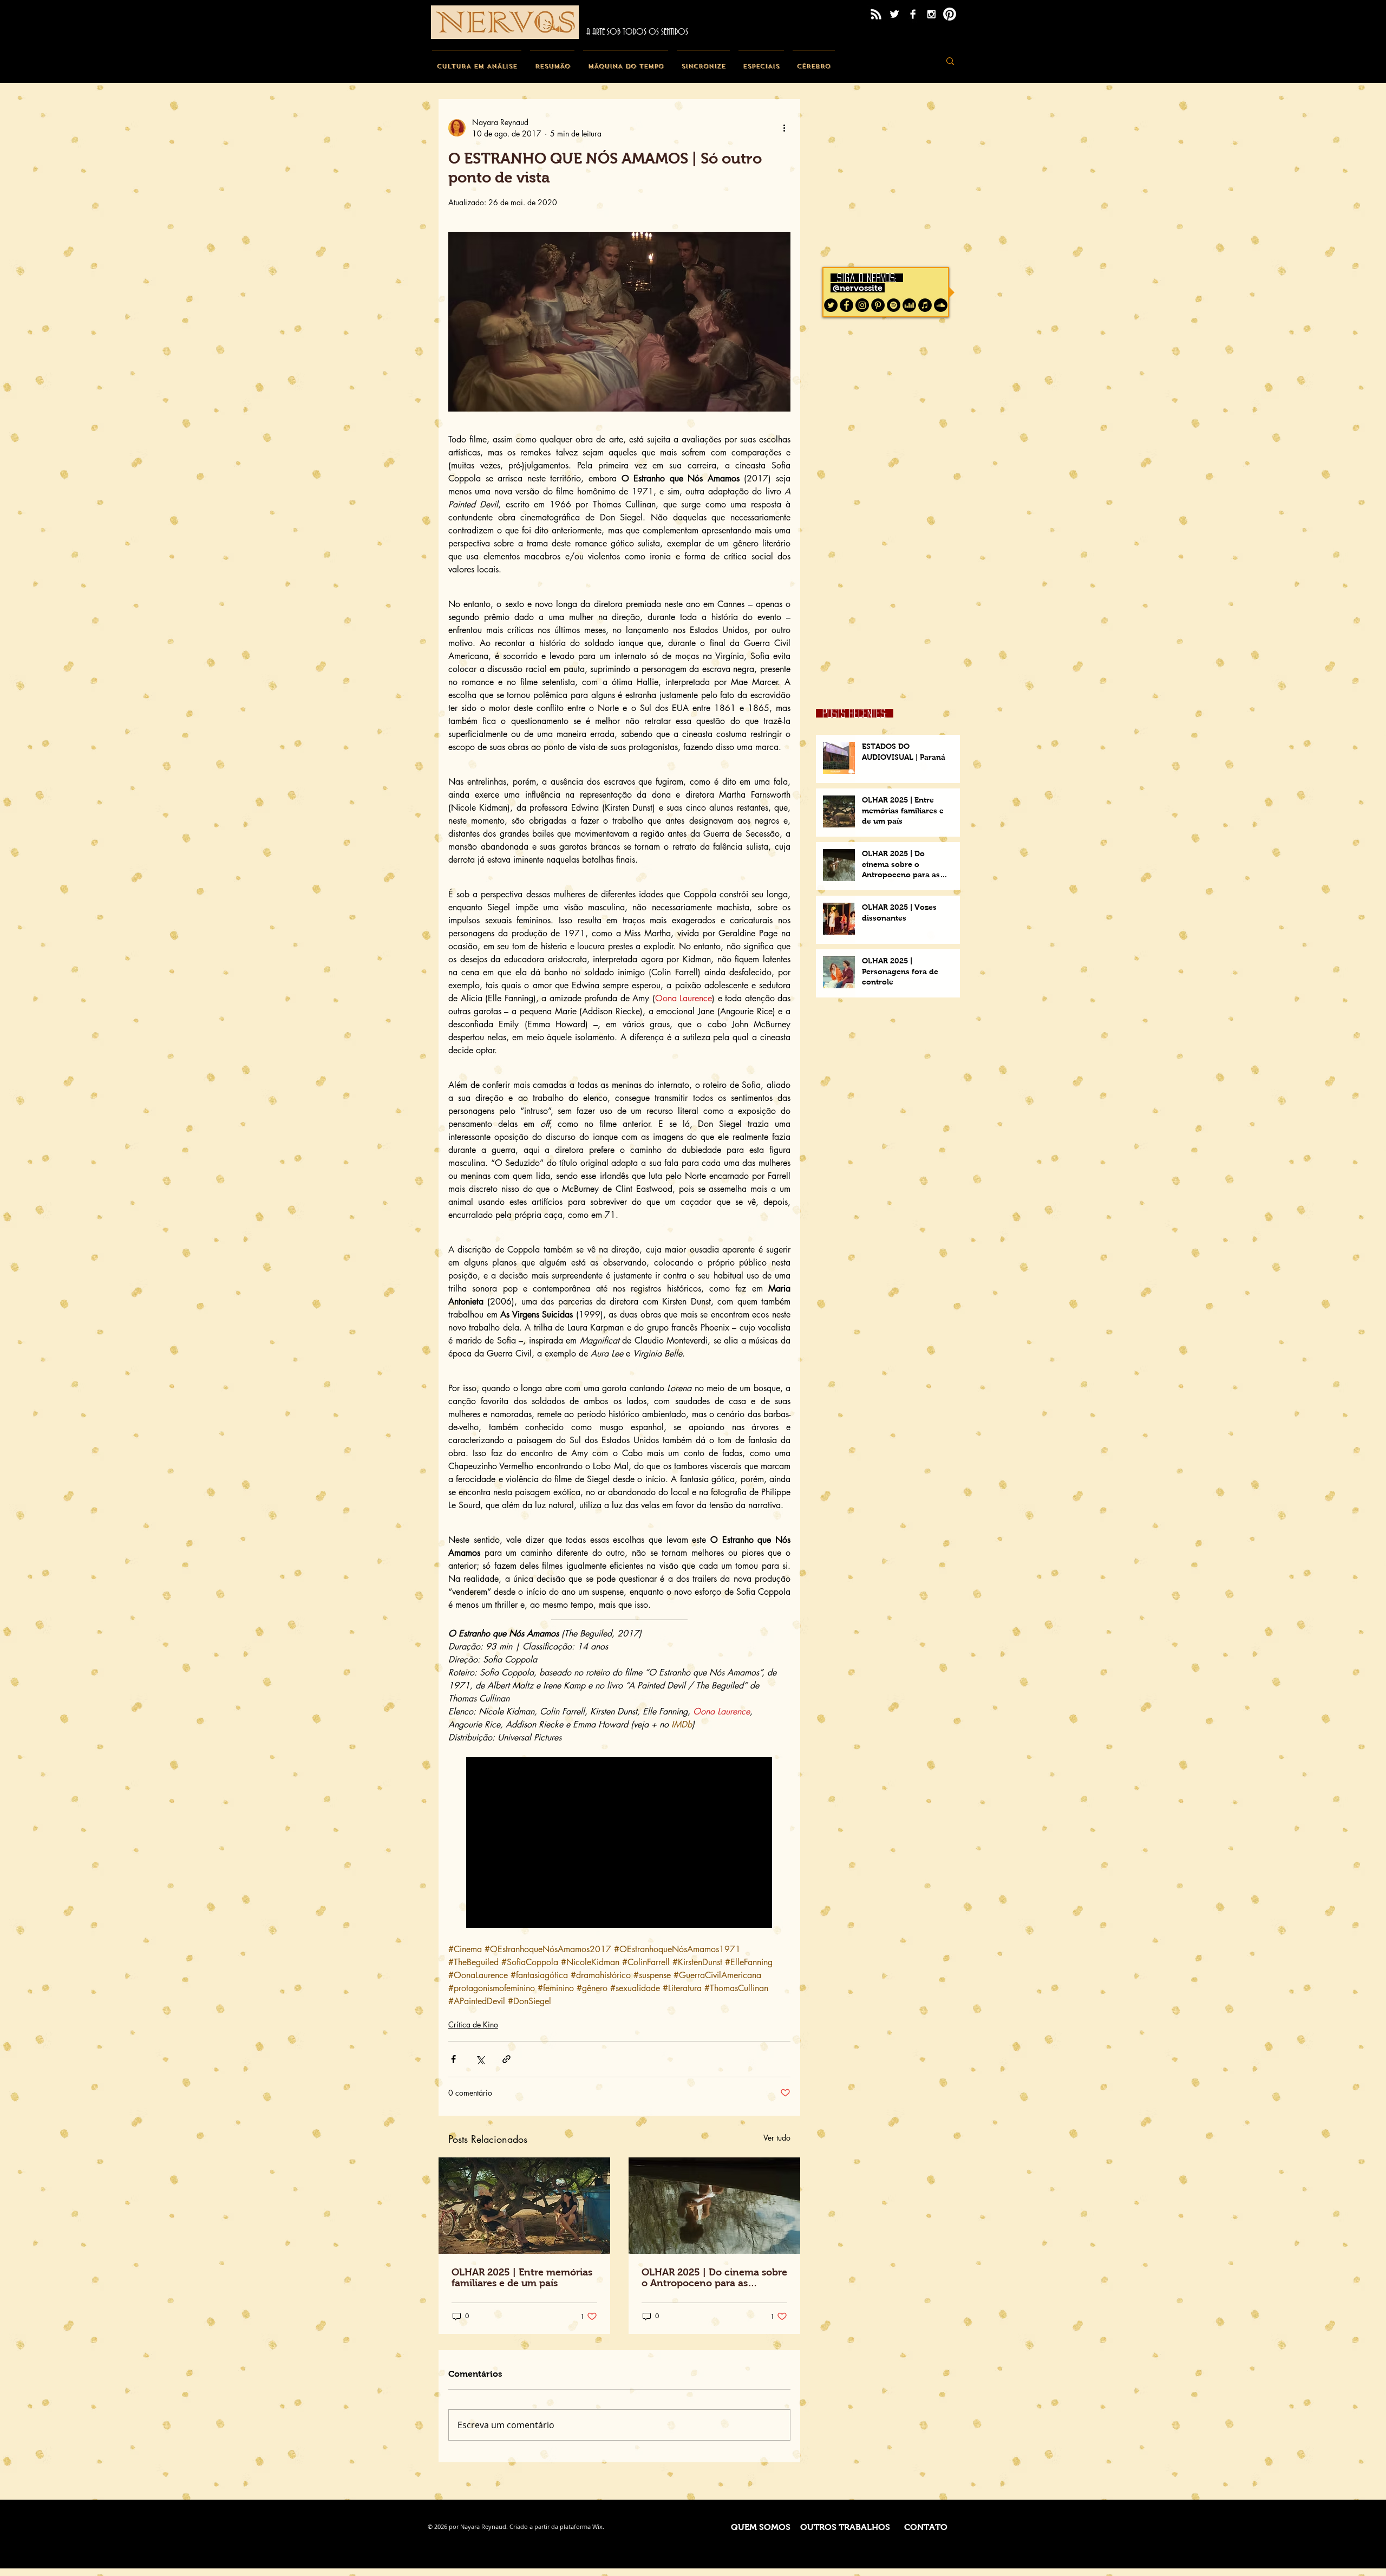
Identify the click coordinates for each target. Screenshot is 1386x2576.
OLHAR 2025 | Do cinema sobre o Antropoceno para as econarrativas (714, 2278)
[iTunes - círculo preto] (925, 305)
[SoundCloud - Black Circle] (941, 305)
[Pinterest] (950, 14)
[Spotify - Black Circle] (894, 305)
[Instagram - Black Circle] (862, 305)
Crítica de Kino (473, 2024)
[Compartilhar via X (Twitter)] (480, 2059)
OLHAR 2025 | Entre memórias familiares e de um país (522, 2278)
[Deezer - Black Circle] (909, 305)
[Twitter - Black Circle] (831, 305)
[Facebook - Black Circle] (846, 305)
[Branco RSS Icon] (876, 14)
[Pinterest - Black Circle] (878, 305)
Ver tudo (777, 2138)
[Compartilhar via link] (506, 2059)
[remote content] (620, 1844)
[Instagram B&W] (931, 14)
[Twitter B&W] (894, 14)
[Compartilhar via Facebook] (453, 2059)
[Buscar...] (950, 61)
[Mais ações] (784, 128)
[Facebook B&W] (913, 14)
